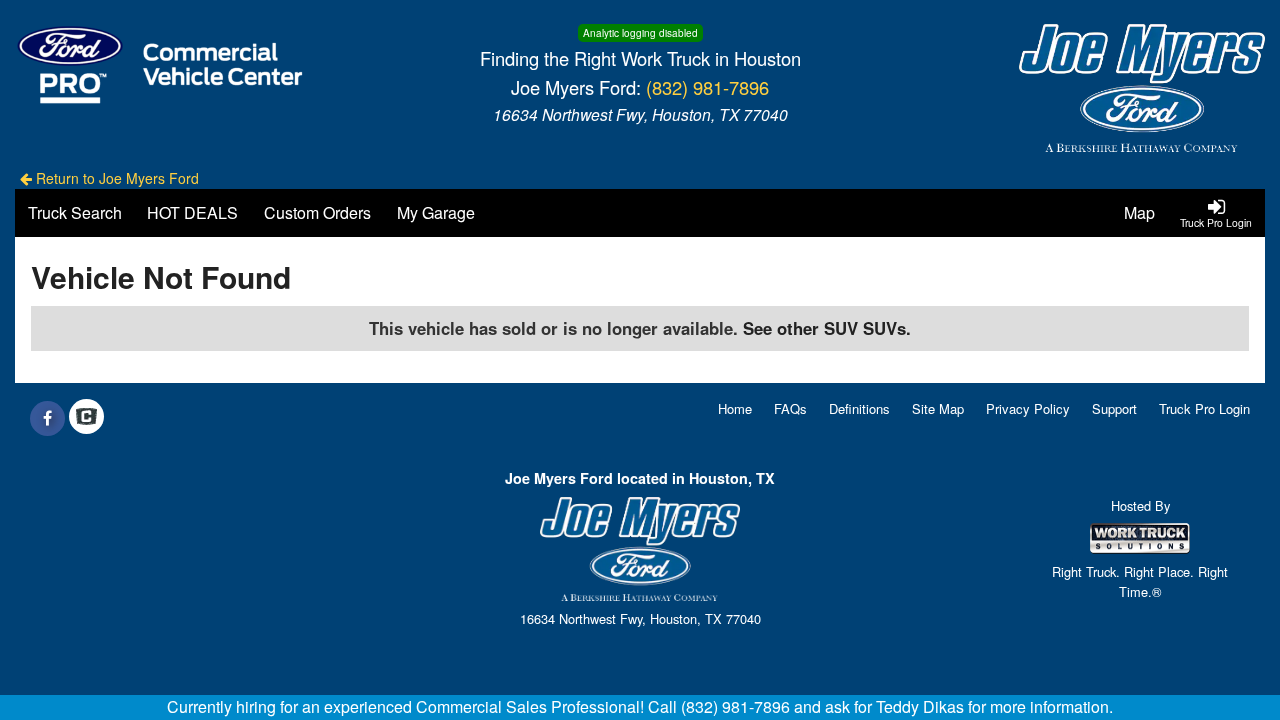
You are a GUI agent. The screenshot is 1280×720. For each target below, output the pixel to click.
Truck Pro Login (1204, 408)
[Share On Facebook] (47, 418)
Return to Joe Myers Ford (115, 178)
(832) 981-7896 (707, 87)
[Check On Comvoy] (86, 418)
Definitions (859, 408)
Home (735, 408)
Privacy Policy (1028, 408)
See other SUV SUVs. (827, 328)
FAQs (790, 408)
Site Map (938, 408)
